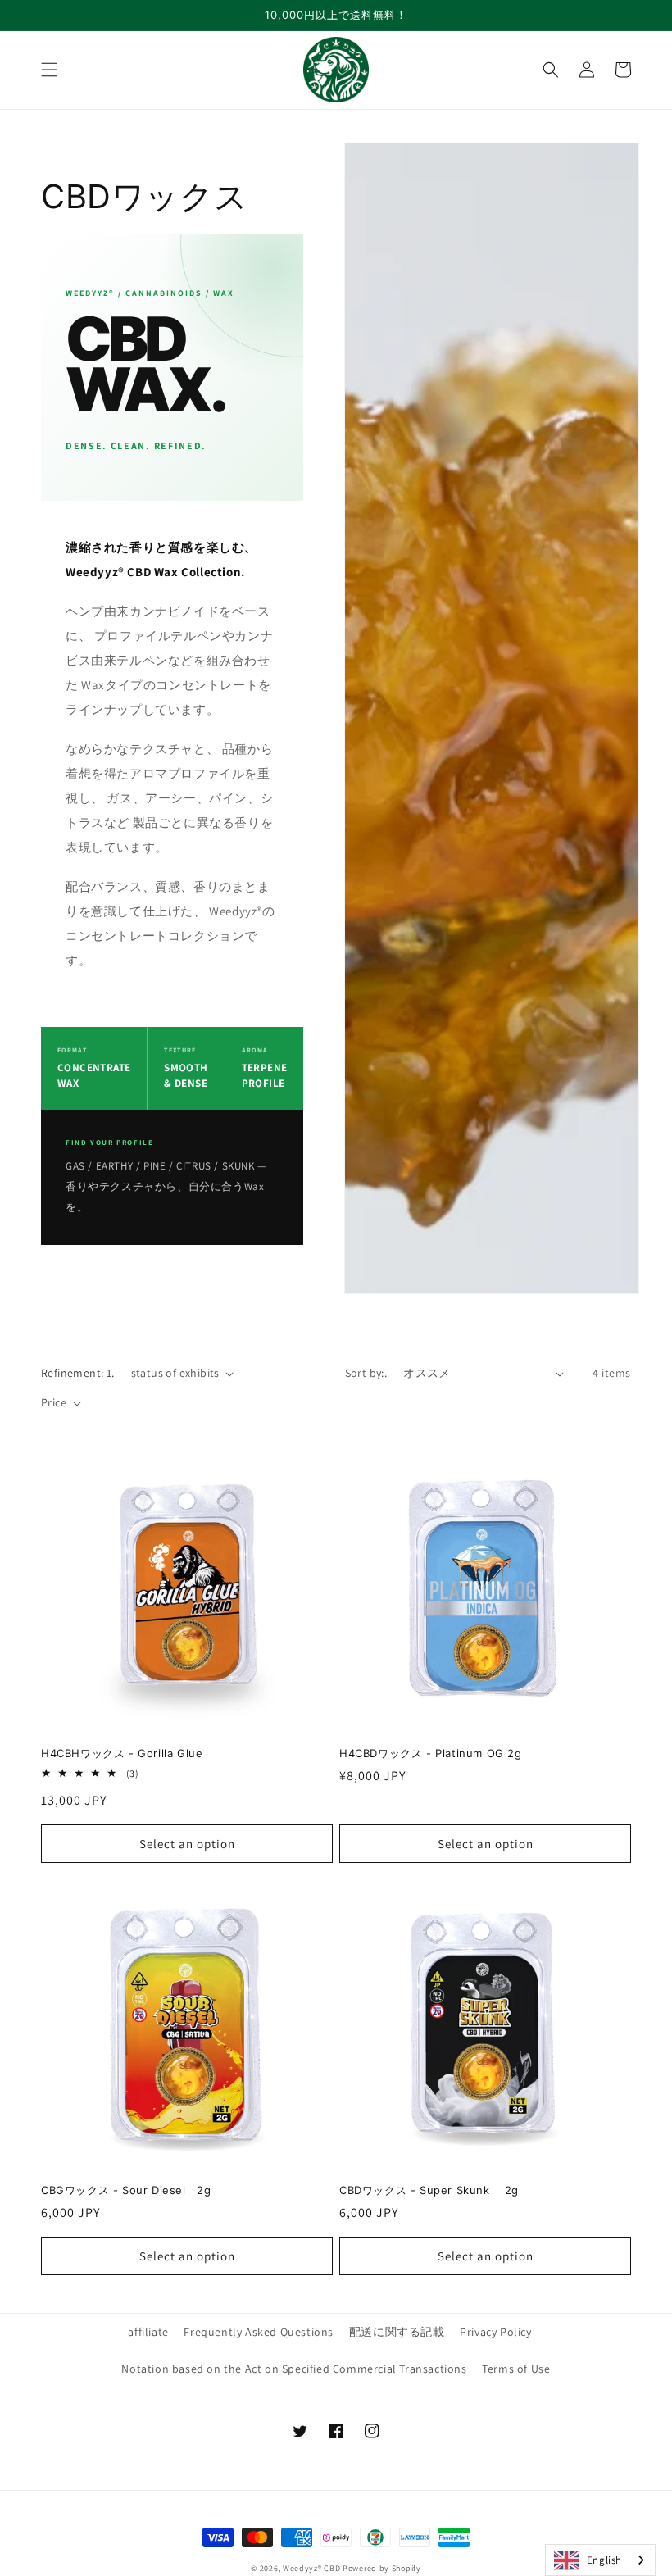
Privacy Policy (495, 2332)
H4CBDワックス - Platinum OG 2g (431, 1753)
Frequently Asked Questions (259, 2332)
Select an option (187, 1844)
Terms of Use (516, 2369)
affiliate (148, 2332)
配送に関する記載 (397, 2332)
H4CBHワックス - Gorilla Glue (122, 1753)
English (604, 2560)
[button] (49, 70)
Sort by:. (366, 1373)
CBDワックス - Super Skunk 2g (429, 2190)
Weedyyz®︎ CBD (311, 2568)
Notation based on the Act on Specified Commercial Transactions (294, 2369)
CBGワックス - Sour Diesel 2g (126, 2190)
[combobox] (600, 2560)
